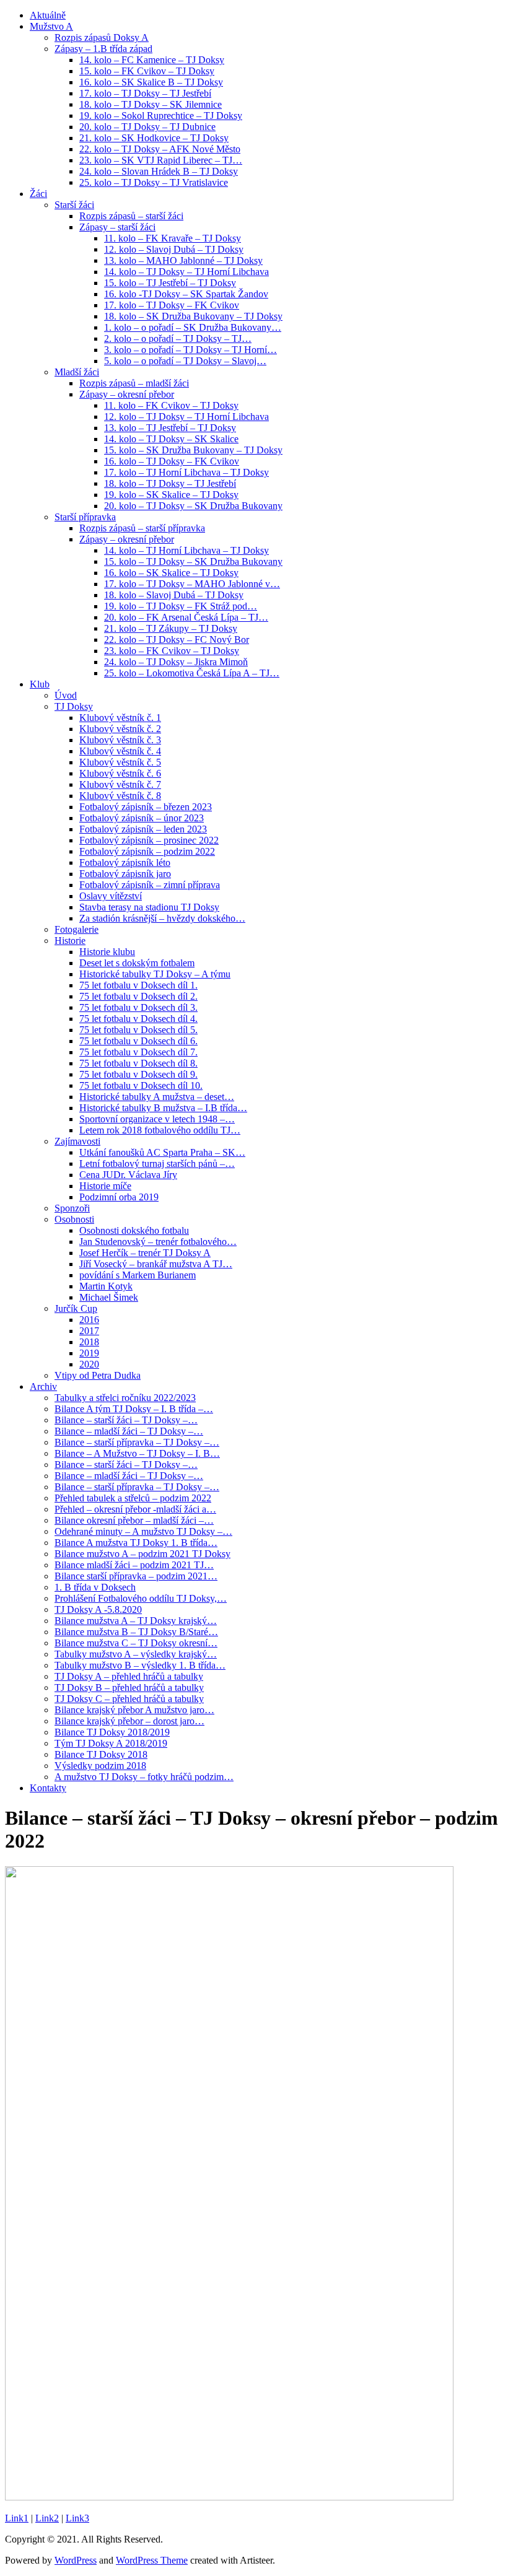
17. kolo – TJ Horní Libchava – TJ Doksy (186, 472)
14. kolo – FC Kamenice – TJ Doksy (152, 60)
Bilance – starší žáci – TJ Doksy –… (126, 1420)
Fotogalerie (77, 929)
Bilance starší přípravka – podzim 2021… (136, 1576)
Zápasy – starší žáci (117, 227)
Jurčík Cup (76, 1308)
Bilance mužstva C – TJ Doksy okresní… (136, 1643)
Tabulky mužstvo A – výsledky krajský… (136, 1654)
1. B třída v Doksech (95, 1587)
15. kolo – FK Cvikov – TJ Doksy (147, 71)
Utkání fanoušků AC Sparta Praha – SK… (162, 1152)
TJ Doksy (74, 706)
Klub (40, 684)
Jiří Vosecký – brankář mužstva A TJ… (156, 1264)
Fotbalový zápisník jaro (125, 874)
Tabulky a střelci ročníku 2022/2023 (125, 1398)
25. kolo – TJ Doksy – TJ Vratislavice (154, 182)
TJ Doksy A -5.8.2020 (98, 1609)
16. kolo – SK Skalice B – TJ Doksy (151, 82)
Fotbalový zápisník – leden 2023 (143, 829)
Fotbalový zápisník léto (125, 862)
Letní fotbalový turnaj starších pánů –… (157, 1164)
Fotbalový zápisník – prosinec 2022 (149, 840)
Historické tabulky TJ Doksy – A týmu (155, 974)
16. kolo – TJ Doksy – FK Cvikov (172, 461)
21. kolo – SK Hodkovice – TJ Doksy (154, 138)
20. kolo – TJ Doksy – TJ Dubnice (147, 127)
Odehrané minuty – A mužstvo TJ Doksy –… (143, 1531)
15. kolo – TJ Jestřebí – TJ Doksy (170, 283)
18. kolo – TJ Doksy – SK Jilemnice (151, 104)
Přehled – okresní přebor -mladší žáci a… (135, 1509)
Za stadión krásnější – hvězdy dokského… (162, 918)
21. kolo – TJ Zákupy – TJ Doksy (171, 628)
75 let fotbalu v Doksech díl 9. (138, 1074)
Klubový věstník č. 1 (120, 718)
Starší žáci (74, 205)
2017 (89, 1331)
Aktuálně (48, 15)
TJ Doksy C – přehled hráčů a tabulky (129, 1699)
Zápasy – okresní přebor (127, 394)
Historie (70, 941)
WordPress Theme (152, 2560)
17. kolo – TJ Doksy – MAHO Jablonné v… (192, 584)
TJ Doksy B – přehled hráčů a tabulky (129, 1687)
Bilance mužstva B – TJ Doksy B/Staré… (136, 1632)
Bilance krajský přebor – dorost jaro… (129, 1721)
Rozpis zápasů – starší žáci (131, 216)
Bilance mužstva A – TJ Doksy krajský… (136, 1621)
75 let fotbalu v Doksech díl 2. (138, 996)
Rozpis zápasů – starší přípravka (142, 528)
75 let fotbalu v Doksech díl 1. (138, 985)
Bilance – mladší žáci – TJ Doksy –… (129, 1431)
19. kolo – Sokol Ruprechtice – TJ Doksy (161, 116)
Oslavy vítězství (111, 896)
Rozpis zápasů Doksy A (102, 37)
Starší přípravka (85, 517)
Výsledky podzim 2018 (100, 1766)
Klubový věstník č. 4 (120, 751)
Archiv (43, 1386)
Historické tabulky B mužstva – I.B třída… (163, 1108)
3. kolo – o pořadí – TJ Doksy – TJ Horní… (190, 350)
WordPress (76, 2560)
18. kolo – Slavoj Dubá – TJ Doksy (174, 595)
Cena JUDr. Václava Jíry (128, 1175)
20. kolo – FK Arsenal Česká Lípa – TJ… (186, 617)
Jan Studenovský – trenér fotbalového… (158, 1242)
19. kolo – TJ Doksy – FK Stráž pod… (181, 606)
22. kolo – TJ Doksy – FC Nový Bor (177, 640)
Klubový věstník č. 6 (120, 773)
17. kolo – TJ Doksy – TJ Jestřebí (145, 93)
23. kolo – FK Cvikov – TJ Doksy (172, 651)
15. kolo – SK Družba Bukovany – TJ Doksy (193, 450)
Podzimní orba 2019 (119, 1197)
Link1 (17, 2518)
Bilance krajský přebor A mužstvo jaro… (134, 1710)
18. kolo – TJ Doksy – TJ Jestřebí (170, 483)
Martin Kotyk (106, 1286)
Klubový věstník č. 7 (120, 784)
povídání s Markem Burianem (138, 1275)
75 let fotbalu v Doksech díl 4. (138, 1019)
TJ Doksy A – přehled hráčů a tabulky (129, 1676)
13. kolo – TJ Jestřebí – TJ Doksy (170, 428)
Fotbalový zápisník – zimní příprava (150, 885)
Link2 (47, 2518)
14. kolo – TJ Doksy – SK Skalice (171, 439)
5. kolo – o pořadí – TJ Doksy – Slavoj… (185, 361)
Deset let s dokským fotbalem (137, 963)
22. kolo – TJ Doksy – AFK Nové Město (160, 149)
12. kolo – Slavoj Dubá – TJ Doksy (174, 249)
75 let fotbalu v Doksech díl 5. (138, 1030)
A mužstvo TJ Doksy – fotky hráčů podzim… (144, 1777)
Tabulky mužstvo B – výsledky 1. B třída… (140, 1665)
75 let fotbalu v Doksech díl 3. (138, 1007)
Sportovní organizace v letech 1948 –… (157, 1119)
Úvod (66, 695)
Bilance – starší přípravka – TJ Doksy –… (137, 1442)
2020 (89, 1364)
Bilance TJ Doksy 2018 (101, 1754)
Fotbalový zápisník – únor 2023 (142, 818)
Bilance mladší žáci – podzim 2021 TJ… (134, 1565)
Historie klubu (107, 952)
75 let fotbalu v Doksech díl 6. (138, 1041)
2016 (89, 1320)
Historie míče (105, 1186)
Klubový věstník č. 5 (120, 762)
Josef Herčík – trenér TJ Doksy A (145, 1253)
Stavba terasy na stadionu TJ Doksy (149, 907)
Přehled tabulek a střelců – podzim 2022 (133, 1498)
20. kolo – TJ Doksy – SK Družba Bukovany (193, 506)
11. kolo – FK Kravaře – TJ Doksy (173, 238)
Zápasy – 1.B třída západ (103, 49)
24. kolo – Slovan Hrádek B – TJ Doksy (159, 171)
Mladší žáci (77, 372)
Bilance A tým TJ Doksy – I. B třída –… (134, 1409)
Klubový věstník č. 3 (120, 740)
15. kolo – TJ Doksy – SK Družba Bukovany (193, 561)
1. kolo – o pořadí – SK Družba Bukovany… (193, 327)
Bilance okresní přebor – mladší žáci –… (134, 1520)
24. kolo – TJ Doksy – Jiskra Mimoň (176, 662)
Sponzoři (72, 1208)
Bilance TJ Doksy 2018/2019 (112, 1732)
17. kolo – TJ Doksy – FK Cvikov (172, 305)
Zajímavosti (77, 1141)
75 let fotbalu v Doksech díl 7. (138, 1052)
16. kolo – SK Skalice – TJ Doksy (171, 573)
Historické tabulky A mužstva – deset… (157, 1097)
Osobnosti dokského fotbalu (134, 1230)
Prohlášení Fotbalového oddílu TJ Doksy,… (141, 1598)
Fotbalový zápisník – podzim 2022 (147, 851)
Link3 (77, 2518)
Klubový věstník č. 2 (120, 729)
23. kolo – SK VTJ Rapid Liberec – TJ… (161, 160)
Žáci (38, 194)
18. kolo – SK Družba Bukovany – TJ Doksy (193, 316)
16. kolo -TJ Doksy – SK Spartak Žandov (186, 294)
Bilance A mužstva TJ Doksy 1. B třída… (136, 1543)
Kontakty (48, 1788)
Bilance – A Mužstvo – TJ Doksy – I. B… (137, 1453)
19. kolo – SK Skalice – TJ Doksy (171, 495)
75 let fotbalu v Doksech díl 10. (141, 1085)
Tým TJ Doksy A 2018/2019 (111, 1743)
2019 (89, 1353)
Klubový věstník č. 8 (120, 796)
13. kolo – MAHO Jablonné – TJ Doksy (183, 260)
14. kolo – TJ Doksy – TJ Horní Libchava (186, 272)
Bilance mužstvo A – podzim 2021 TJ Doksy (142, 1554)
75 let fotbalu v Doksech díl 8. (138, 1063)
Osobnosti (74, 1219)
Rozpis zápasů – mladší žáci (134, 383)
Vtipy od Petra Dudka (98, 1375)
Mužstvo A (51, 26)
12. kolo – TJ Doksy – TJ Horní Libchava (186, 417)
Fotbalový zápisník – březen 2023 (146, 807)
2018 (89, 1342)
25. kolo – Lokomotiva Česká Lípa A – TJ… (192, 673)
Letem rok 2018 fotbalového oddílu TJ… (160, 1130)
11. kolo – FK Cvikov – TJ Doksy (171, 405)
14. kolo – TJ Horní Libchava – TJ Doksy (186, 550)
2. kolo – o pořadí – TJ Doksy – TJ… (178, 338)
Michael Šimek (109, 1297)
